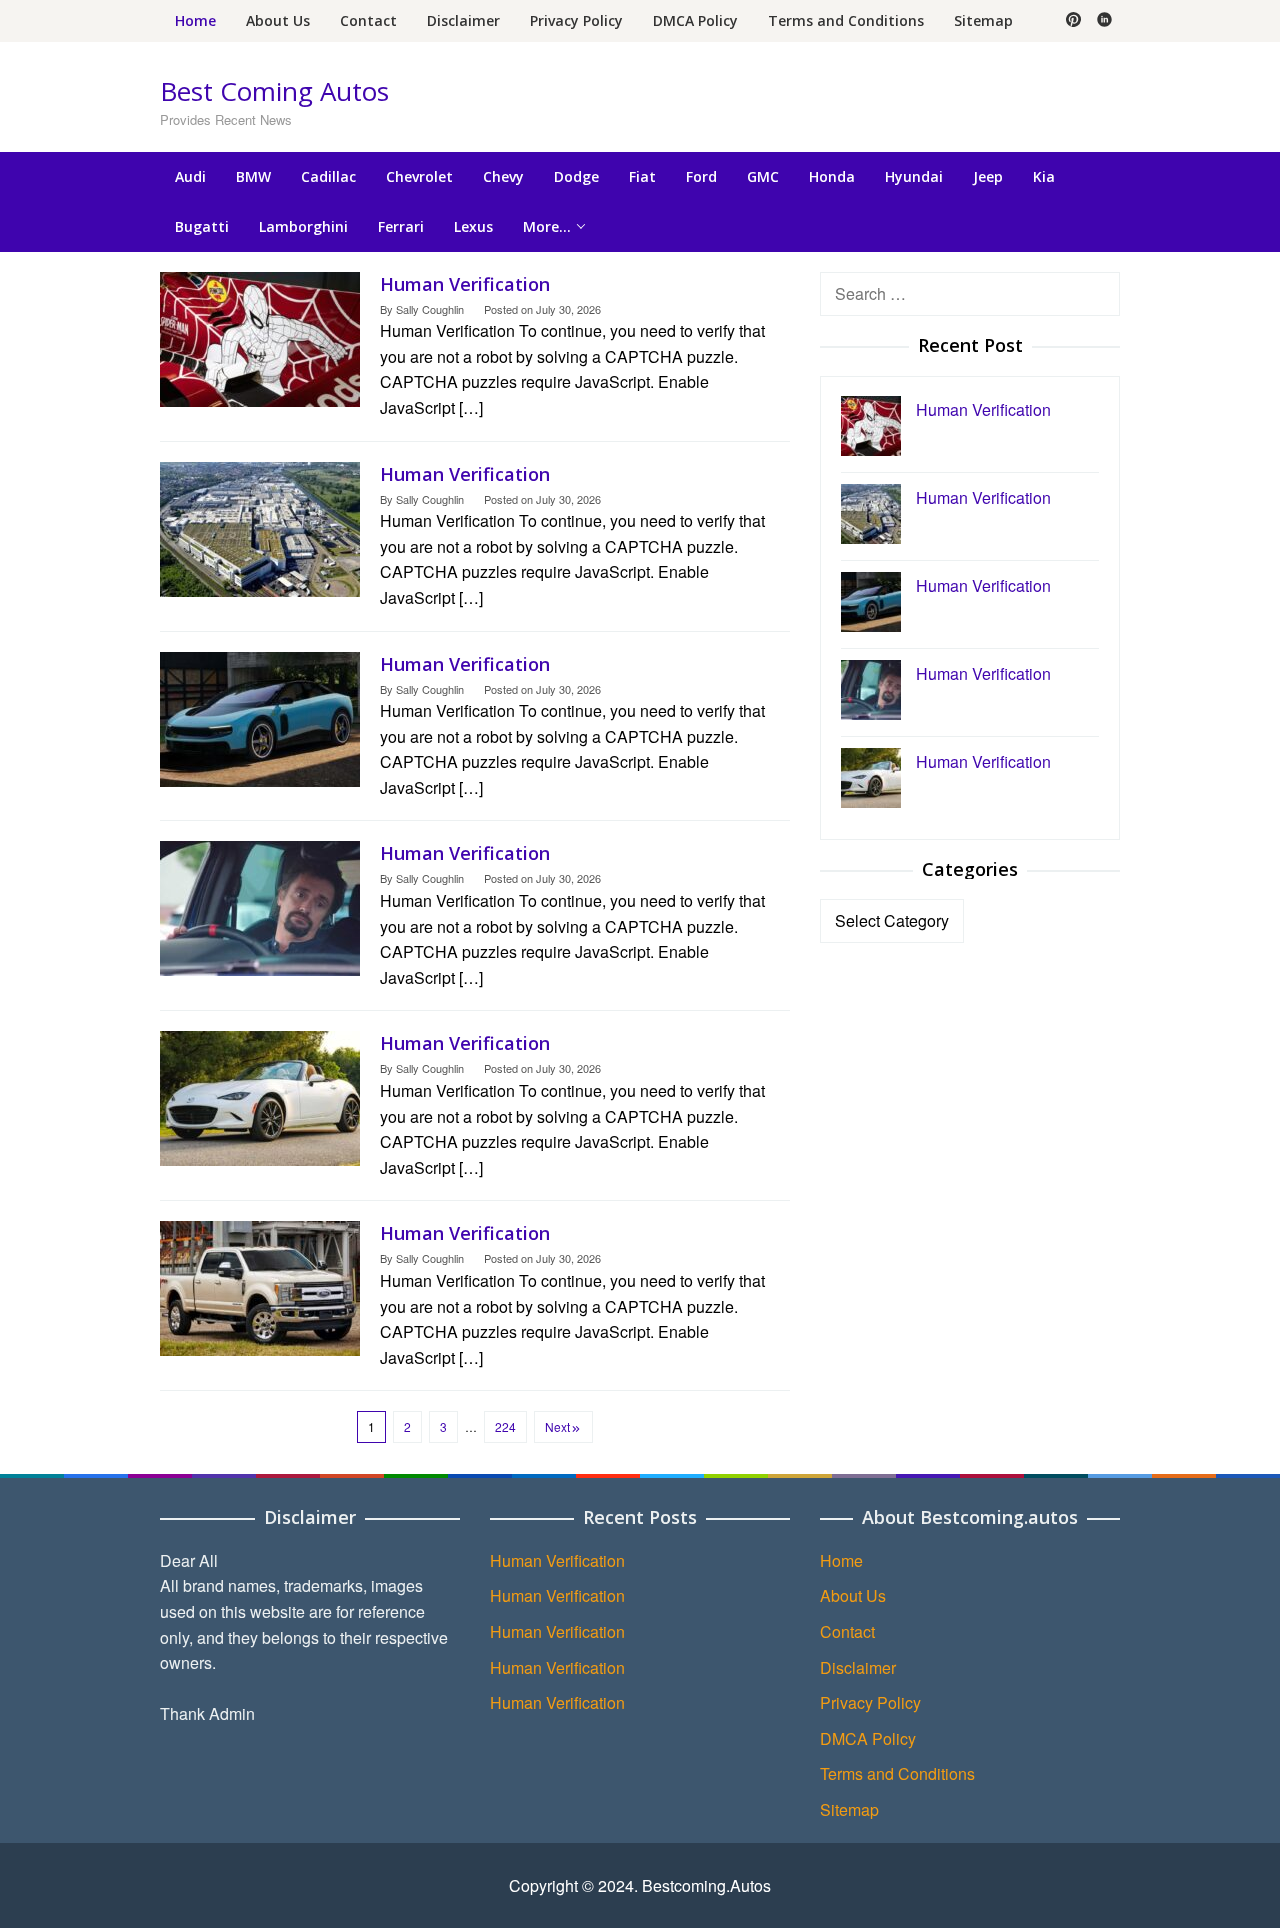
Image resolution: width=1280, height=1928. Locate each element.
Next (557, 1426)
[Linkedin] (1104, 21)
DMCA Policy (868, 1738)
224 (505, 1426)
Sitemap (849, 1809)
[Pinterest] (1073, 21)
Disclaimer (858, 1667)
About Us (853, 1595)
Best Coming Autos (274, 91)
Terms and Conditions (897, 1773)
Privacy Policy (870, 1702)
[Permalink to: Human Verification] (260, 336)
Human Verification (465, 284)
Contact (847, 1631)
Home (841, 1560)
